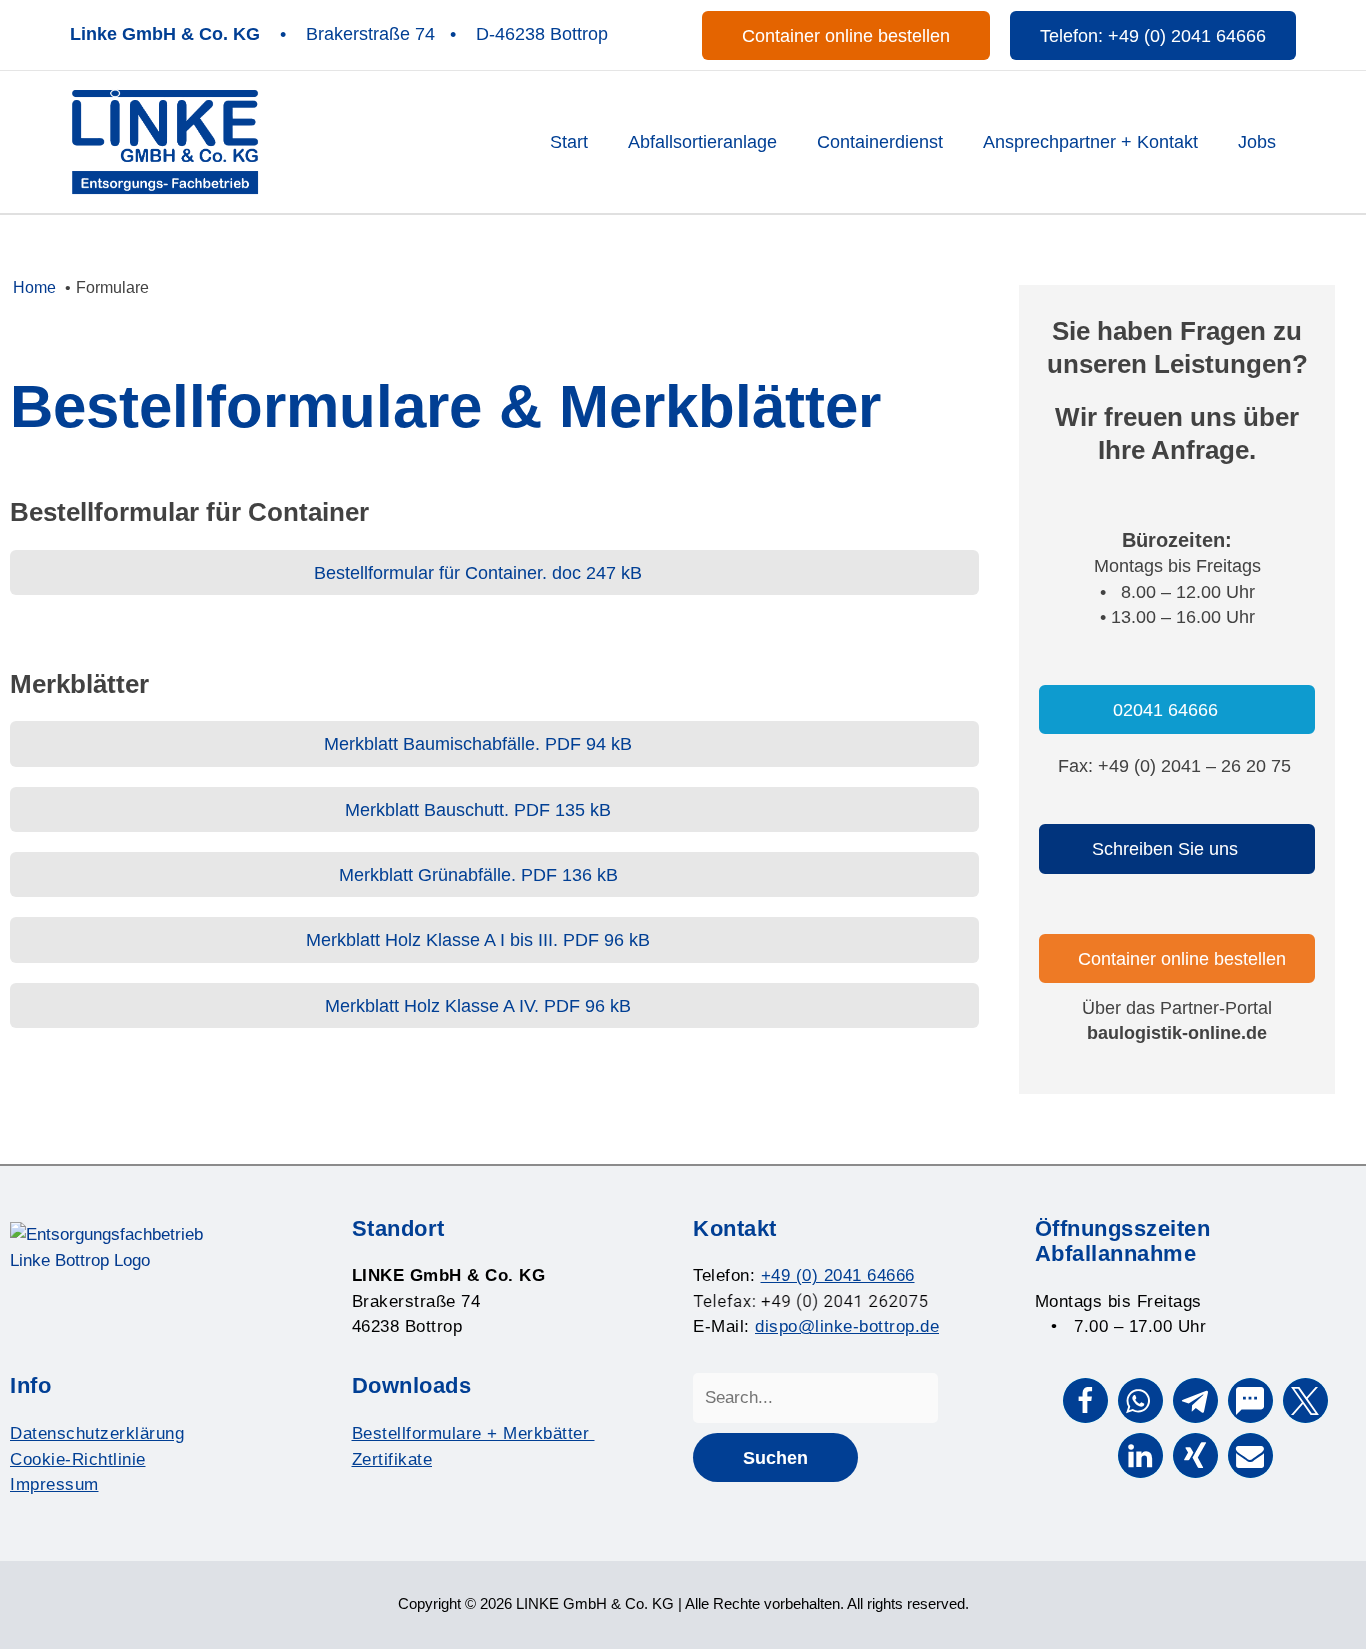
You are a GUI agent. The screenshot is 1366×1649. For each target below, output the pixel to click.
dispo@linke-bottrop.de (847, 1326)
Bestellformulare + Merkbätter (473, 1433)
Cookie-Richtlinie (78, 1459)
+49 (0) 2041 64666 (838, 1275)
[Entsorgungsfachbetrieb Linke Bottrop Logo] (165, 140)
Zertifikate (392, 1459)
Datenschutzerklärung (97, 1433)
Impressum (54, 1484)
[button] (846, 35)
